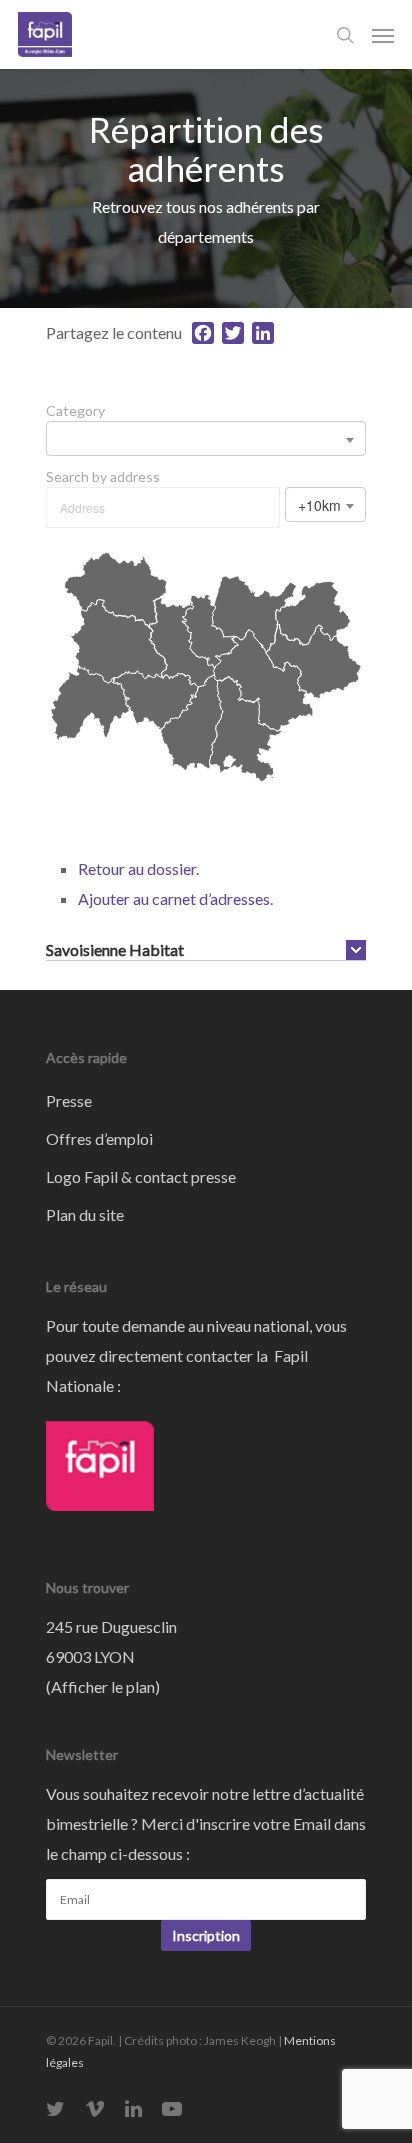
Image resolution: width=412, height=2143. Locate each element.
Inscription (206, 1935)
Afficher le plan (103, 1686)
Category (75, 411)
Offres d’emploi (99, 1138)
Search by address (103, 477)
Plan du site (85, 1214)
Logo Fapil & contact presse (141, 1176)
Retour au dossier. (138, 868)
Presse (69, 1100)
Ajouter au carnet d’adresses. (175, 898)
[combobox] (206, 438)
